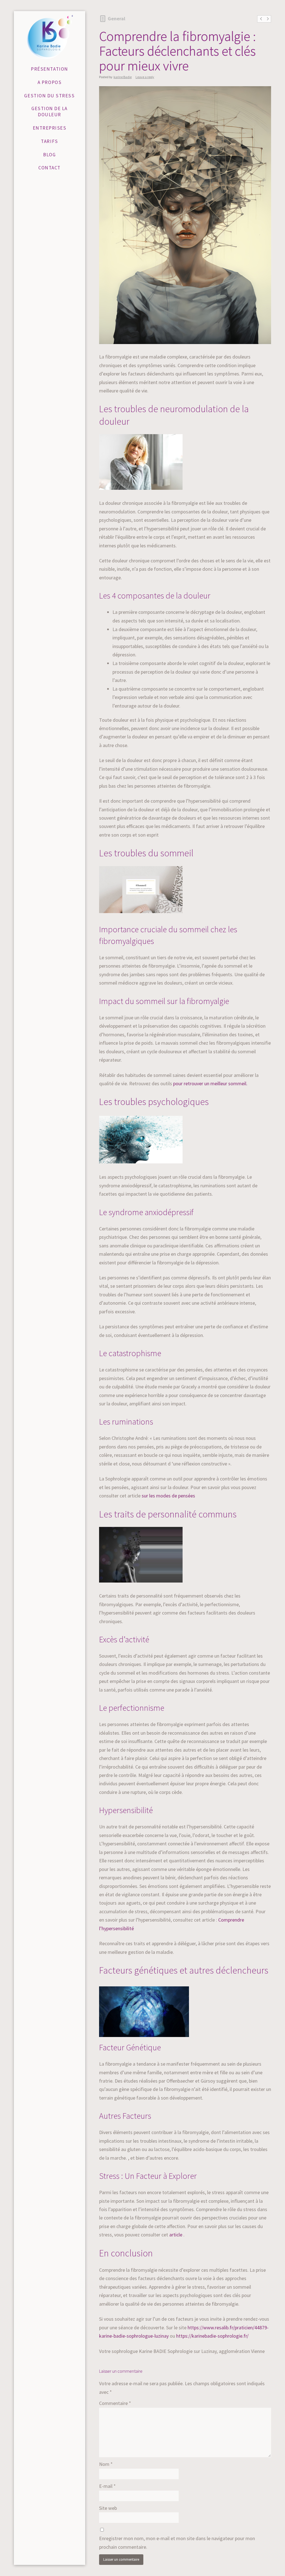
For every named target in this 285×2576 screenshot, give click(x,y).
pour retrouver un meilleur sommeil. (210, 1083)
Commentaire (115, 2403)
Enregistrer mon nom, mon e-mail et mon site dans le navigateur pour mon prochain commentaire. (177, 2543)
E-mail (107, 2486)
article (176, 2235)
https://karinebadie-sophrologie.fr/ (212, 2336)
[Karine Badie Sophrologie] (50, 37)
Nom (106, 2464)
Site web (108, 2508)
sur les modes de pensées (168, 1496)
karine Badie (123, 77)
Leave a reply (145, 77)
